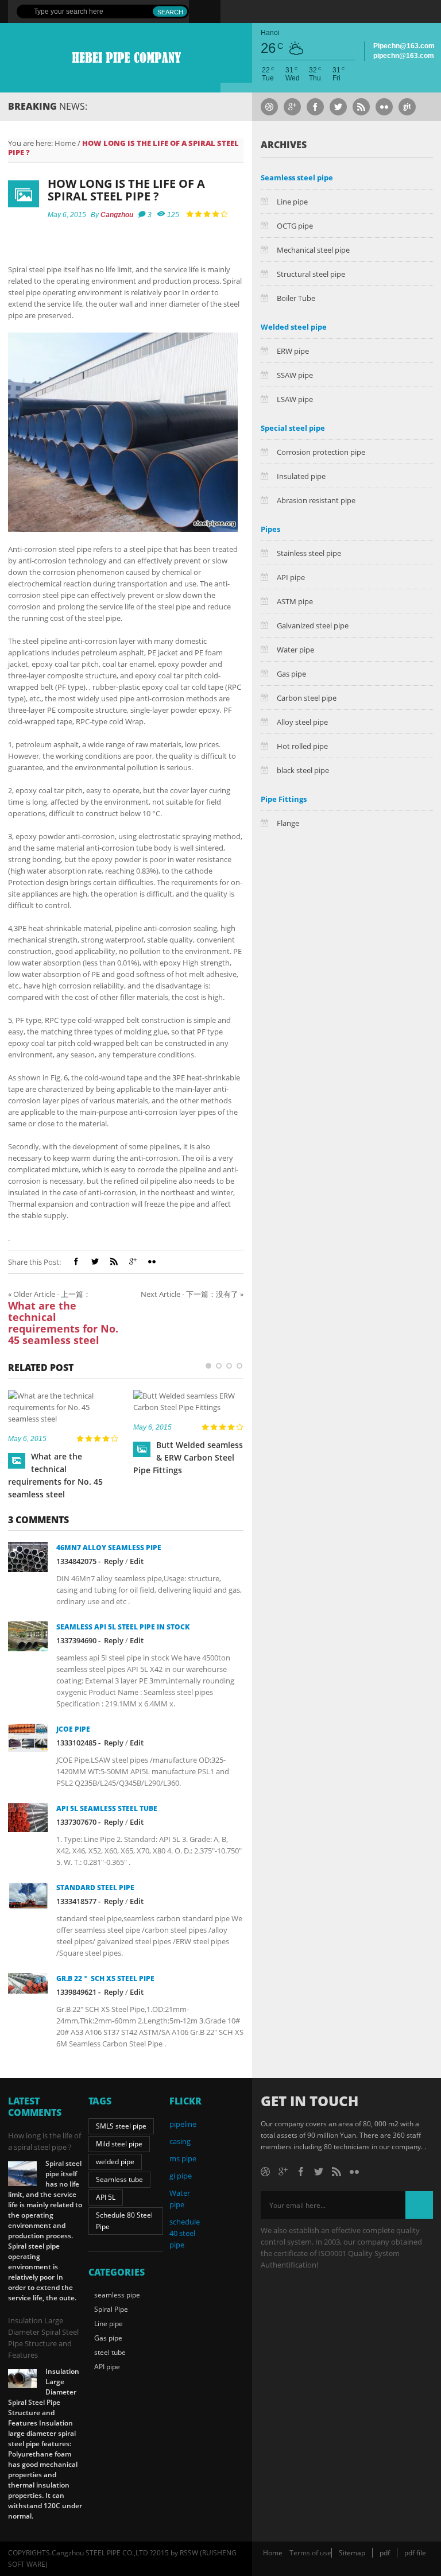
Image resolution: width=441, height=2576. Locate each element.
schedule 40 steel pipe (185, 2233)
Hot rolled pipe (302, 746)
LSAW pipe (295, 399)
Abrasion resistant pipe (316, 500)
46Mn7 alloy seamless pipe (109, 1548)
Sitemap (352, 2553)
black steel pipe (303, 770)
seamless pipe (117, 2295)
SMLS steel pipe (121, 2126)
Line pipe (292, 202)
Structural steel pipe (311, 274)
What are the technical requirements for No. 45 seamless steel (63, 1323)
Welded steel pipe (294, 327)
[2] (219, 1366)
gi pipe (181, 2176)
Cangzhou (117, 215)
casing (180, 2141)
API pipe (291, 577)
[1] (208, 1366)
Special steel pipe (293, 428)
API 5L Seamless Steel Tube (107, 1808)
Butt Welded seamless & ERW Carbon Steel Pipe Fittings (188, 1457)
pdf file (415, 2553)
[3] (229, 1366)
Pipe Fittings (284, 799)
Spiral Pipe (111, 2309)
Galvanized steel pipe (313, 625)
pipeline (183, 2124)
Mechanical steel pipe (313, 250)
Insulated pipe (301, 476)
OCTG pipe (295, 226)
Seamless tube (119, 2179)
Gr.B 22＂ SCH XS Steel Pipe (105, 1978)
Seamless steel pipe (297, 177)
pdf (385, 2553)
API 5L (106, 2197)
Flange (288, 823)
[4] (239, 1366)
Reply (114, 1561)
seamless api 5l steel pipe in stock (123, 1627)
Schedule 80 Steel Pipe (124, 2221)
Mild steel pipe (119, 2144)
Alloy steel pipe (302, 722)
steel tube (110, 2352)
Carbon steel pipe (307, 698)
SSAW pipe (295, 375)
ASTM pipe (295, 601)
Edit (137, 1561)
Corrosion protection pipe (321, 452)
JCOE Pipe (73, 1729)
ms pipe (183, 2158)
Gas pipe (291, 674)
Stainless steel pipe (309, 553)
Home (65, 143)
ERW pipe (293, 351)
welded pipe (115, 2162)
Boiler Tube (296, 298)
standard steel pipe (95, 1888)
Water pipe (295, 650)
